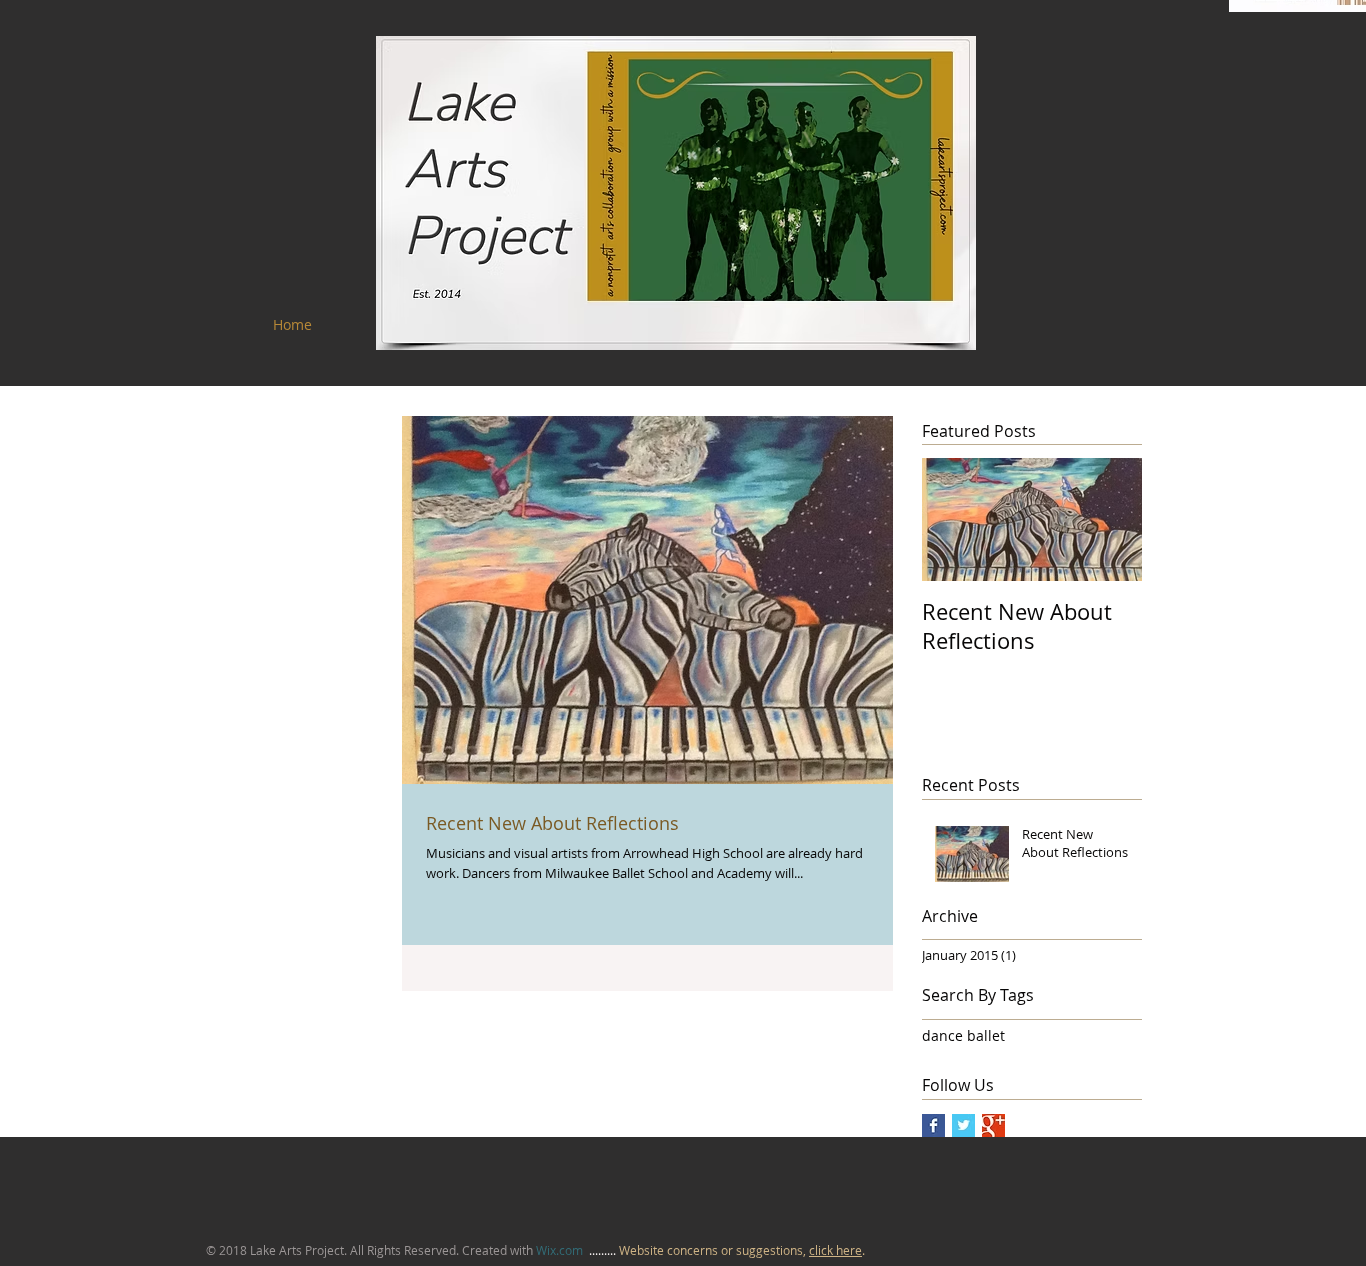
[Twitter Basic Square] (963, 1125)
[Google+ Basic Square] (993, 1125)
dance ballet (963, 1035)
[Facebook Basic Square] (933, 1125)
